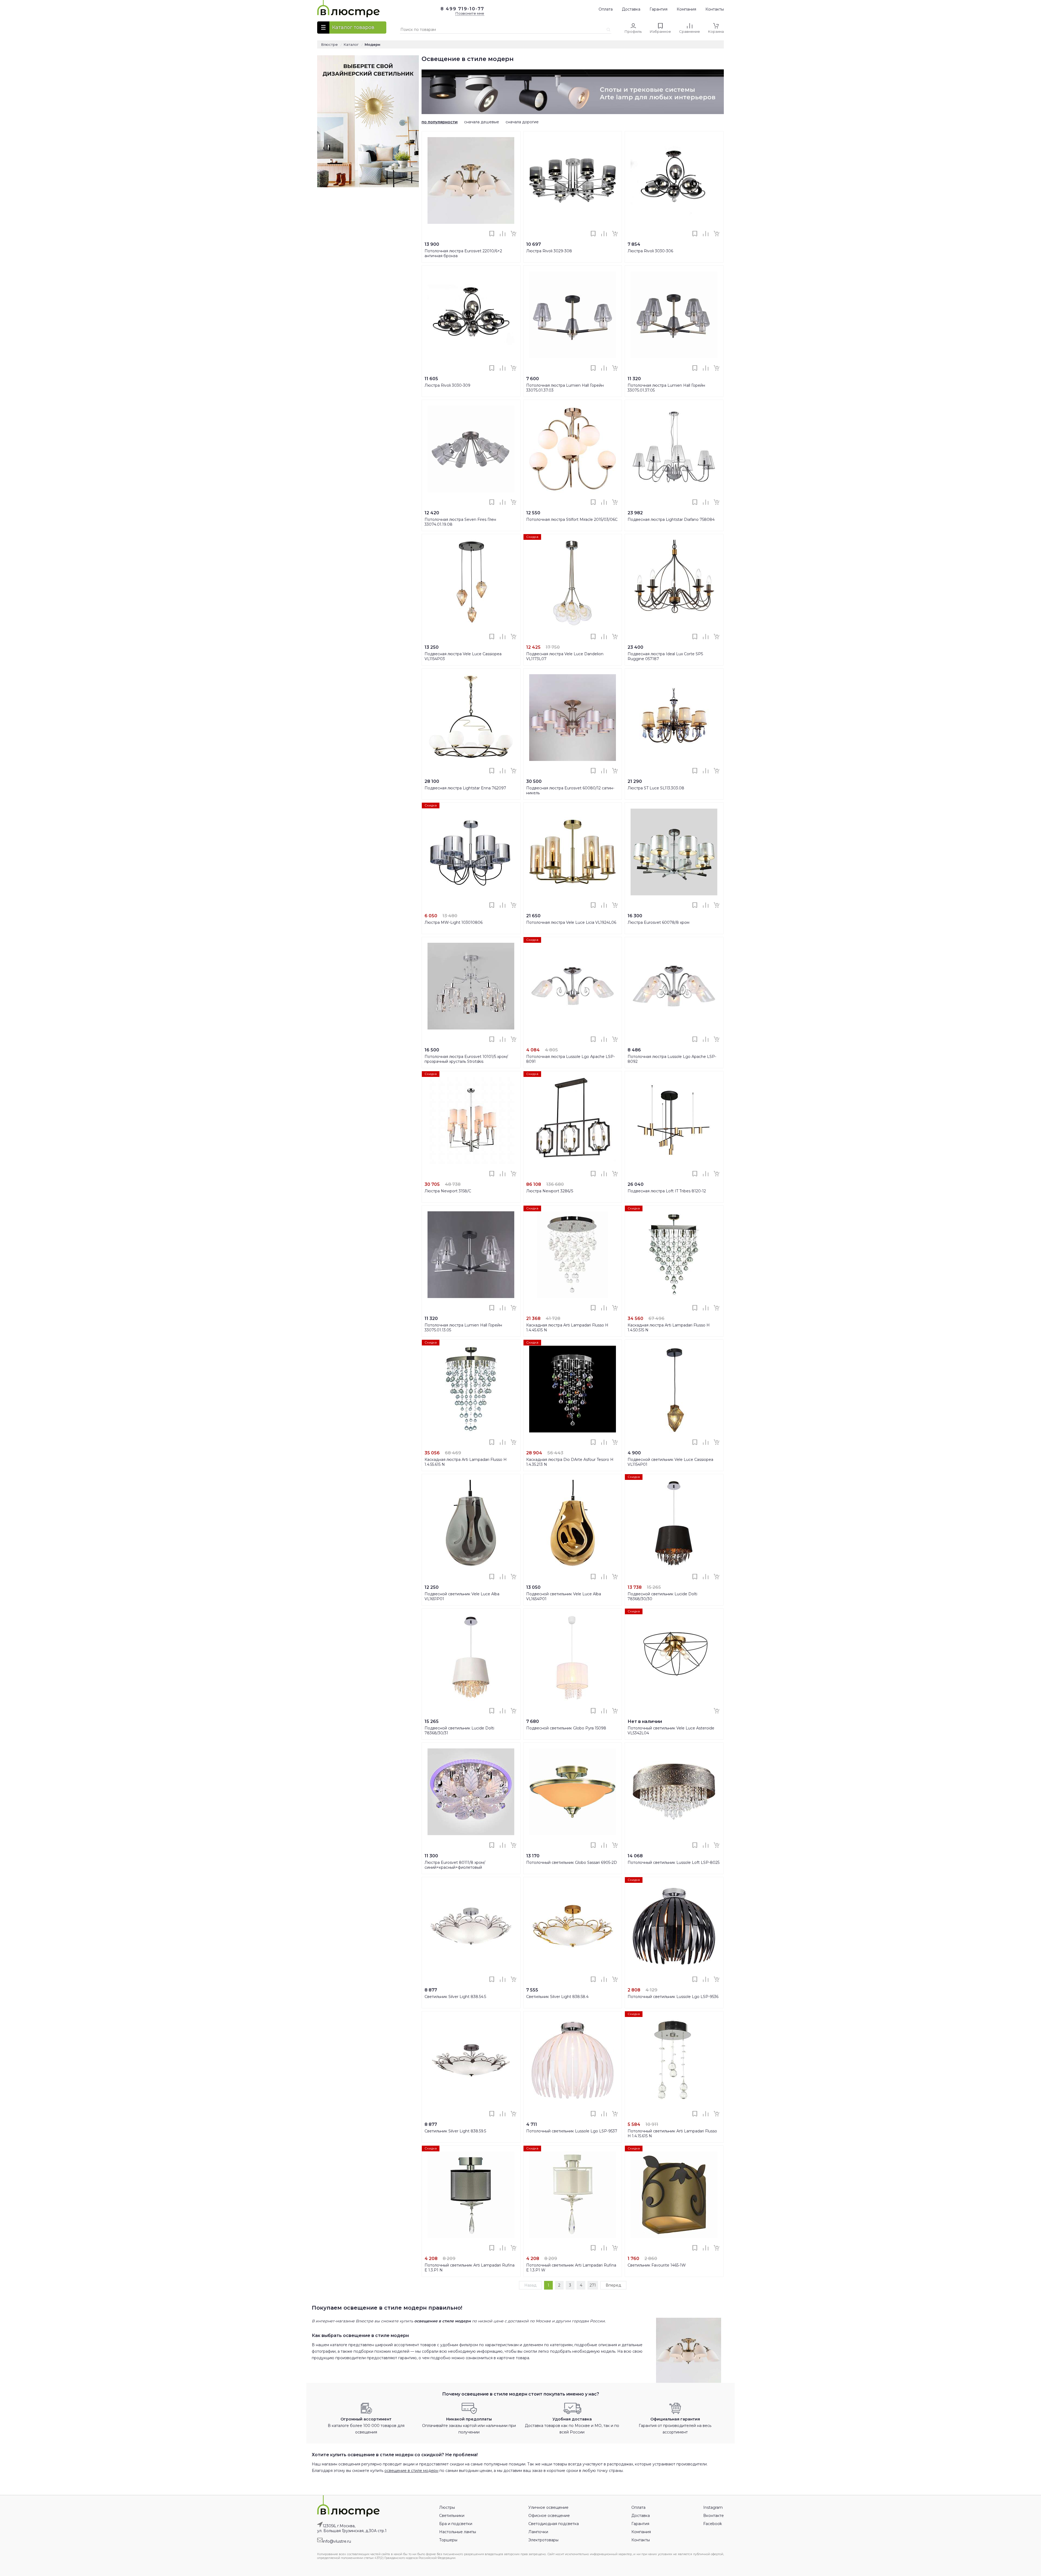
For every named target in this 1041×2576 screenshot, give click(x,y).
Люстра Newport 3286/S (550, 1191)
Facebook (713, 2524)
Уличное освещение (548, 2507)
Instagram (713, 2507)
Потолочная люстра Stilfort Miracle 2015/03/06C (572, 519)
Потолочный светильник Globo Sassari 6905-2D (572, 1862)
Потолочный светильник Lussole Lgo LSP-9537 (572, 2131)
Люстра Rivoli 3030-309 (447, 385)
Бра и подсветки (456, 2524)
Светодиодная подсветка (554, 2524)
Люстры (447, 2507)
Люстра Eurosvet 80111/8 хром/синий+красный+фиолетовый (455, 1865)
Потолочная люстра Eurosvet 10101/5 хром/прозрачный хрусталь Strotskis (466, 1059)
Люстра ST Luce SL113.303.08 (656, 788)
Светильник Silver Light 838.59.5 (455, 2131)
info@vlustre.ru (337, 2541)
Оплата (606, 9)
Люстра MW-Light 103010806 (454, 922)
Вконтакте (714, 2516)
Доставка (631, 9)
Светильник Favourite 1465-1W (657, 2265)
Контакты (715, 9)
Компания (686, 9)
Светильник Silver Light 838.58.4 (557, 1997)
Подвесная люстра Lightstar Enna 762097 (465, 788)
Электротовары (543, 2540)
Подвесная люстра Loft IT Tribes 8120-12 (667, 1191)
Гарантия (658, 9)
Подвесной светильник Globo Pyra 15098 (566, 1728)
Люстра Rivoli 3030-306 (650, 251)
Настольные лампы (458, 2532)
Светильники (452, 2516)
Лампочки (538, 2532)
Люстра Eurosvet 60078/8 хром (658, 922)
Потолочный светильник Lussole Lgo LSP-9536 (673, 1997)
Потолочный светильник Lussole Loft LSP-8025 (674, 1862)
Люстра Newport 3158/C (448, 1191)
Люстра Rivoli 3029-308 (549, 251)
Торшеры (448, 2540)
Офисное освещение (549, 2516)
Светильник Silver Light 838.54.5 (455, 1997)
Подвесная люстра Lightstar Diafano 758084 (671, 519)
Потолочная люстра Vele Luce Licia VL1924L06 (571, 922)
